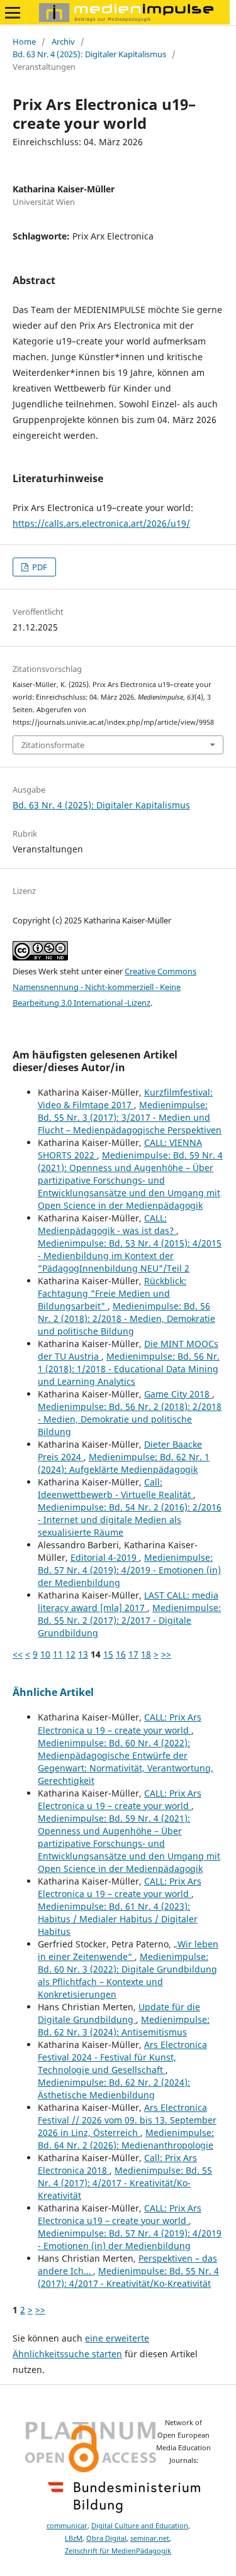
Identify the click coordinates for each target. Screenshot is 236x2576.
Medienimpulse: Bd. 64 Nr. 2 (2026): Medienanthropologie (126, 2139)
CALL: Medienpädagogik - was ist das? (107, 1224)
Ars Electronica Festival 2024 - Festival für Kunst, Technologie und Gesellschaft (122, 2057)
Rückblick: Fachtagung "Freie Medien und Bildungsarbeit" (112, 1293)
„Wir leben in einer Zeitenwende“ (128, 1950)
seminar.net (150, 2538)
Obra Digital (106, 2538)
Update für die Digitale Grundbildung (119, 2013)
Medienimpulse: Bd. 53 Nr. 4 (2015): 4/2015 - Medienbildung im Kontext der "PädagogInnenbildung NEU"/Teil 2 (130, 1256)
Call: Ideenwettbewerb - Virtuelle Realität (115, 1488)
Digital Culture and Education (140, 2526)
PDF (39, 567)
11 (58, 1654)
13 (83, 1654)
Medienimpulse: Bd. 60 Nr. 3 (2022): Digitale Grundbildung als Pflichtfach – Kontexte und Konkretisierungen (127, 1975)
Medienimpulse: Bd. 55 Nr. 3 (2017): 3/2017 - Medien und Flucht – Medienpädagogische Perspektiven (130, 1117)
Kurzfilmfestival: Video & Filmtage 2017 (125, 1098)
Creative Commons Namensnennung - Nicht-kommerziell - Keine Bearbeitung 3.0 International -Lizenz (104, 987)
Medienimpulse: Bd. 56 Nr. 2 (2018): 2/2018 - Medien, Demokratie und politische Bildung (126, 1318)
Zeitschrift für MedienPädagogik (118, 2551)
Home (24, 41)
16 (121, 1654)
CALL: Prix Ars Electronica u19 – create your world (120, 2214)
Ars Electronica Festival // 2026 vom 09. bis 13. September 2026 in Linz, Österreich (127, 2120)
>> (166, 1654)
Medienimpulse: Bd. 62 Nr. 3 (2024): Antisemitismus (124, 2026)
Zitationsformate (53, 745)
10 (45, 1654)
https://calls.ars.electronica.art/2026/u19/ (101, 523)
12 (70, 1654)
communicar (67, 2526)
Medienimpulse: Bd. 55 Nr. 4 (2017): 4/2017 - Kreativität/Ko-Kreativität (125, 2183)
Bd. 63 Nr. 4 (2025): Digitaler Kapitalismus (89, 54)
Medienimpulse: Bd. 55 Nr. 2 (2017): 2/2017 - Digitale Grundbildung (129, 1620)
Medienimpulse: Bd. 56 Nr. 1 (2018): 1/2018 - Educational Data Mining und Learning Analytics (129, 1369)
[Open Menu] (13, 13)
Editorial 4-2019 (105, 1557)
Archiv (63, 41)
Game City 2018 (178, 1394)
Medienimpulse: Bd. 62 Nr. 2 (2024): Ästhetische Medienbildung (114, 2089)
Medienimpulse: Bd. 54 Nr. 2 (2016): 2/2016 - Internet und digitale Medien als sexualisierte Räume (130, 1520)
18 (146, 1654)
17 (133, 1654)
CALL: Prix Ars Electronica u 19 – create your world (120, 1723)
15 (108, 1654)
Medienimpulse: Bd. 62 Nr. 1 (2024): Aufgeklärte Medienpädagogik (124, 1463)
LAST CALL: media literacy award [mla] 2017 (128, 1601)
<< (18, 1654)
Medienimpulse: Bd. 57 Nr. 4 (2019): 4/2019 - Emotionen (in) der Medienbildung (129, 1570)
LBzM (74, 2538)
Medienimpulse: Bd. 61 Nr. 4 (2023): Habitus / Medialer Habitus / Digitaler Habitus (118, 1919)
